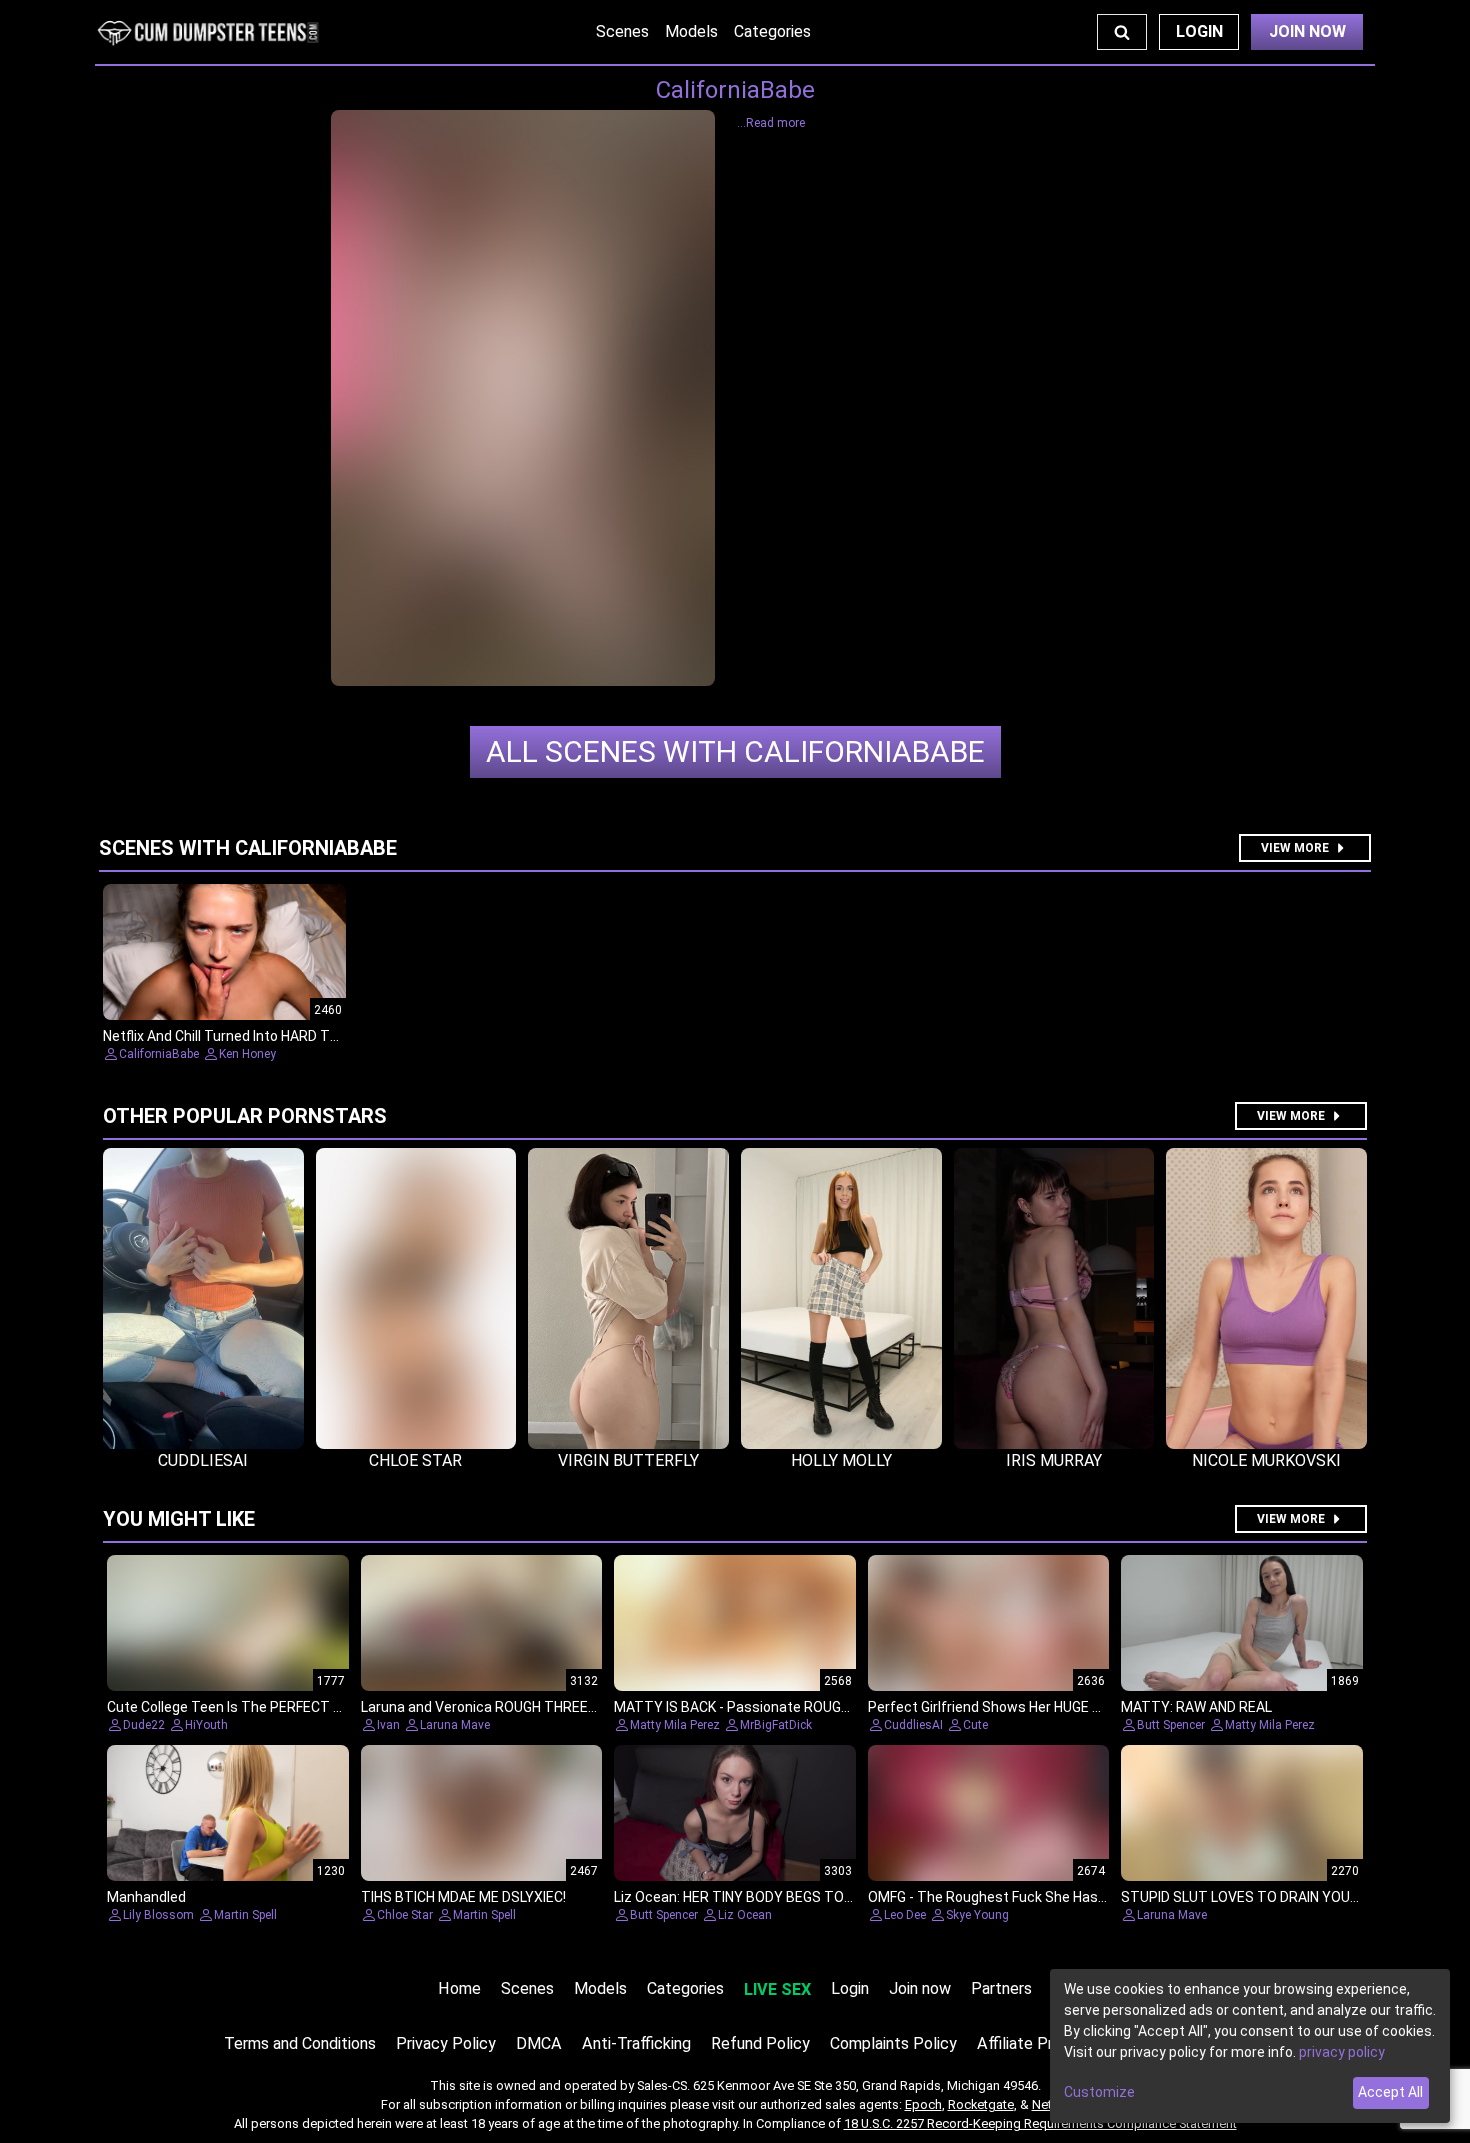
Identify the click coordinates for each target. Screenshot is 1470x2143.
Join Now (1307, 31)
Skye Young (977, 1915)
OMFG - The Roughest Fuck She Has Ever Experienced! (1041, 1897)
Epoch (923, 2104)
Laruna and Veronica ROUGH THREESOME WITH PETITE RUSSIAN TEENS (591, 1707)
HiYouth (206, 1725)
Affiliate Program (1037, 2043)
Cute (975, 1725)
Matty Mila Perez (675, 1725)
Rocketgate (981, 2104)
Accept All (1390, 2092)
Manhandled (146, 1897)
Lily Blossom (158, 1915)
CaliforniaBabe (735, 751)
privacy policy (1342, 2052)
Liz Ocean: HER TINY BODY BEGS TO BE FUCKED (765, 1897)
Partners (1001, 1988)
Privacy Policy (446, 2043)
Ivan (388, 1725)
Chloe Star (405, 1915)
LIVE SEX (777, 1989)
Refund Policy (760, 2043)
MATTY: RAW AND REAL (1196, 1707)
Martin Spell (245, 1915)
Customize (1099, 2092)
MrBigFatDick (776, 1725)
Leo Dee (905, 1915)
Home (459, 1988)
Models (691, 31)
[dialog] (1250, 2046)
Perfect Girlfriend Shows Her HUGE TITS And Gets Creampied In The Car (1097, 1707)
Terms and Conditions (300, 2043)
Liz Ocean (745, 1915)
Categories (772, 31)
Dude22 (144, 1725)
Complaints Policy (893, 2043)
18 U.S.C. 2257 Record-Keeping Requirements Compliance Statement (1040, 2123)
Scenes (622, 31)
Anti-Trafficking (636, 2043)
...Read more (771, 123)
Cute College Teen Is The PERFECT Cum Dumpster (269, 1707)
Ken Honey (247, 1054)
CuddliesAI (913, 1725)
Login (1199, 31)
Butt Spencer (1171, 1725)
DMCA (539, 2043)
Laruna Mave (455, 1725)
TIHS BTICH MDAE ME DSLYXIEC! (463, 1897)
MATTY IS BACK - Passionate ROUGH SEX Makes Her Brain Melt (816, 1707)
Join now (920, 1988)
